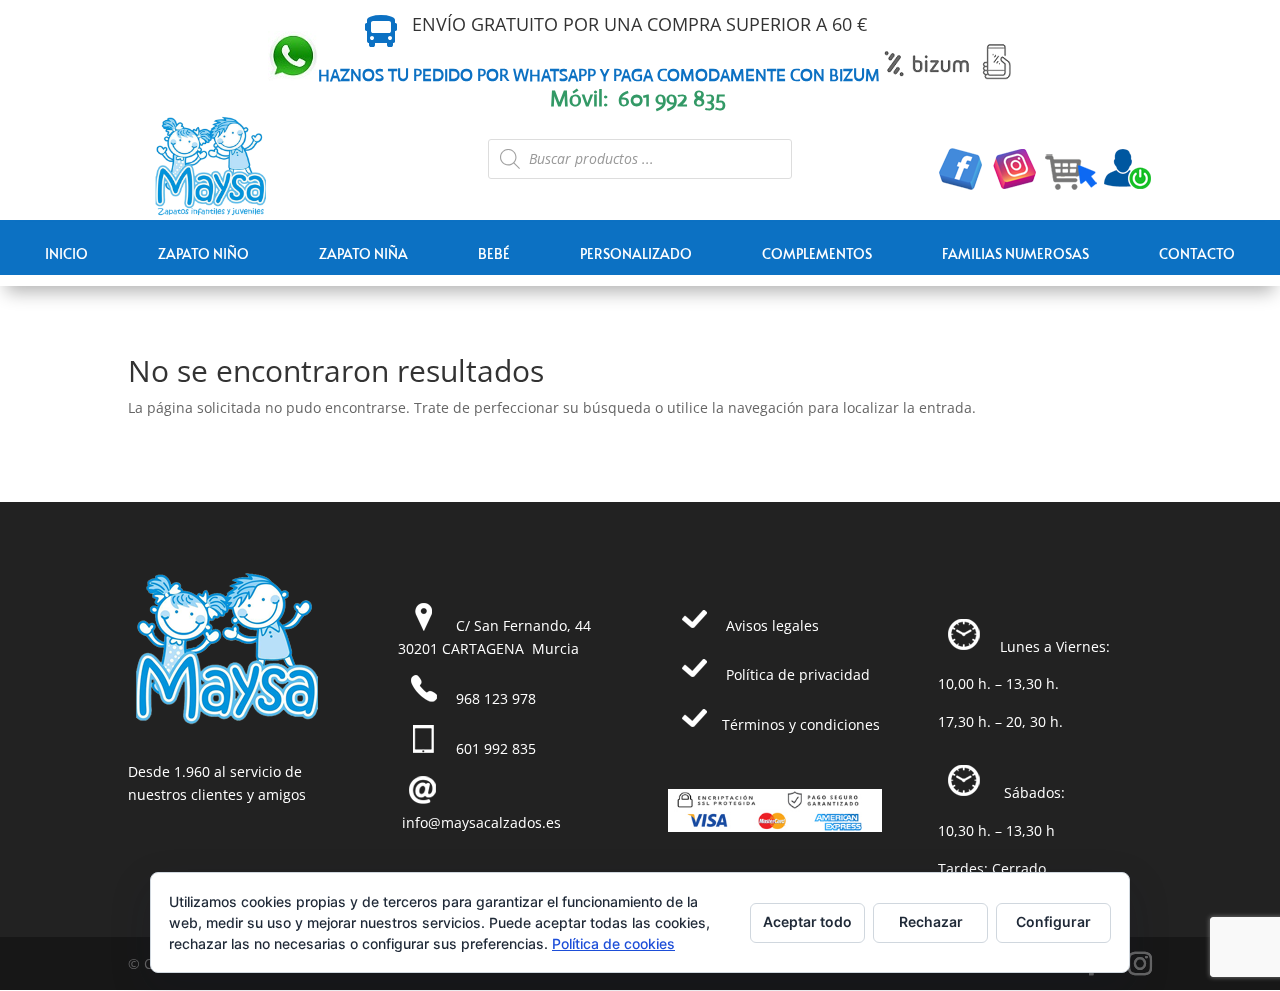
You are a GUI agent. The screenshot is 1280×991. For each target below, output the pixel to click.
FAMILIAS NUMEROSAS (1015, 253)
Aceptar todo (807, 921)
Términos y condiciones (801, 724)
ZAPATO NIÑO (203, 253)
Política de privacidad (798, 674)
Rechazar (931, 921)
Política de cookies (613, 943)
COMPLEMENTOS (817, 253)
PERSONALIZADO (636, 253)
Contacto (1197, 253)
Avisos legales (772, 625)
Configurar (1053, 921)
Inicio (66, 253)
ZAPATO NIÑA (363, 253)
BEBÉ (494, 253)
